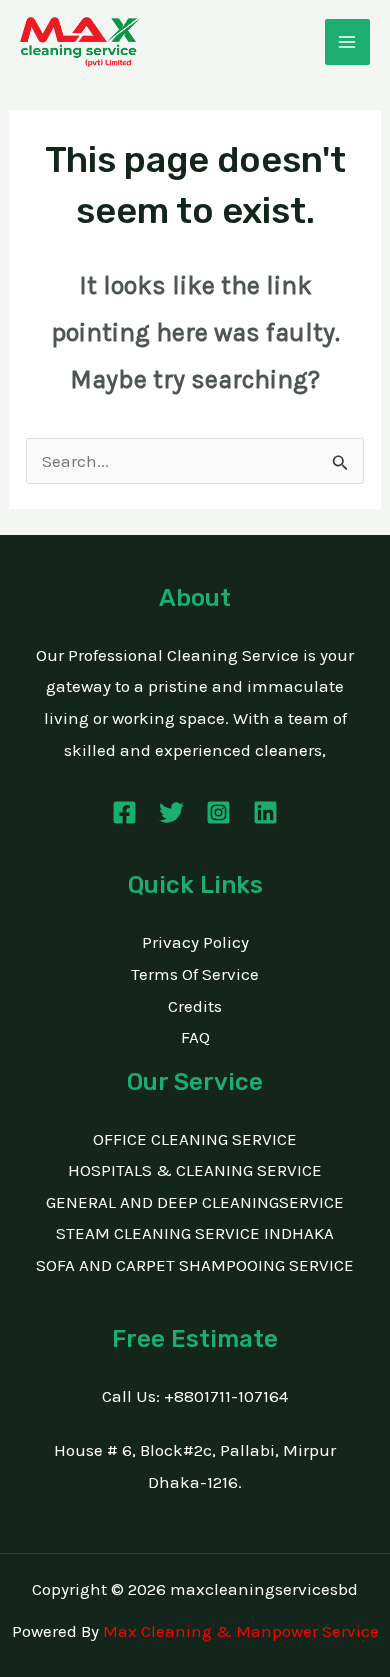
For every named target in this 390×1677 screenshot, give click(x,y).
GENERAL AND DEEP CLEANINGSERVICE (195, 1202)
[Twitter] (171, 812)
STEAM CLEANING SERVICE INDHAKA (195, 1233)
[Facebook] (124, 812)
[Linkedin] (265, 812)
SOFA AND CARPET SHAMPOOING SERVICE (195, 1265)
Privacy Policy (195, 942)
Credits (195, 1006)
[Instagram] (218, 812)
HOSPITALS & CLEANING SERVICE (195, 1170)
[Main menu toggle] (348, 42)
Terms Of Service (195, 974)
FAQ (195, 1037)
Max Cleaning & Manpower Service (241, 1631)
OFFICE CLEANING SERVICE (195, 1139)
